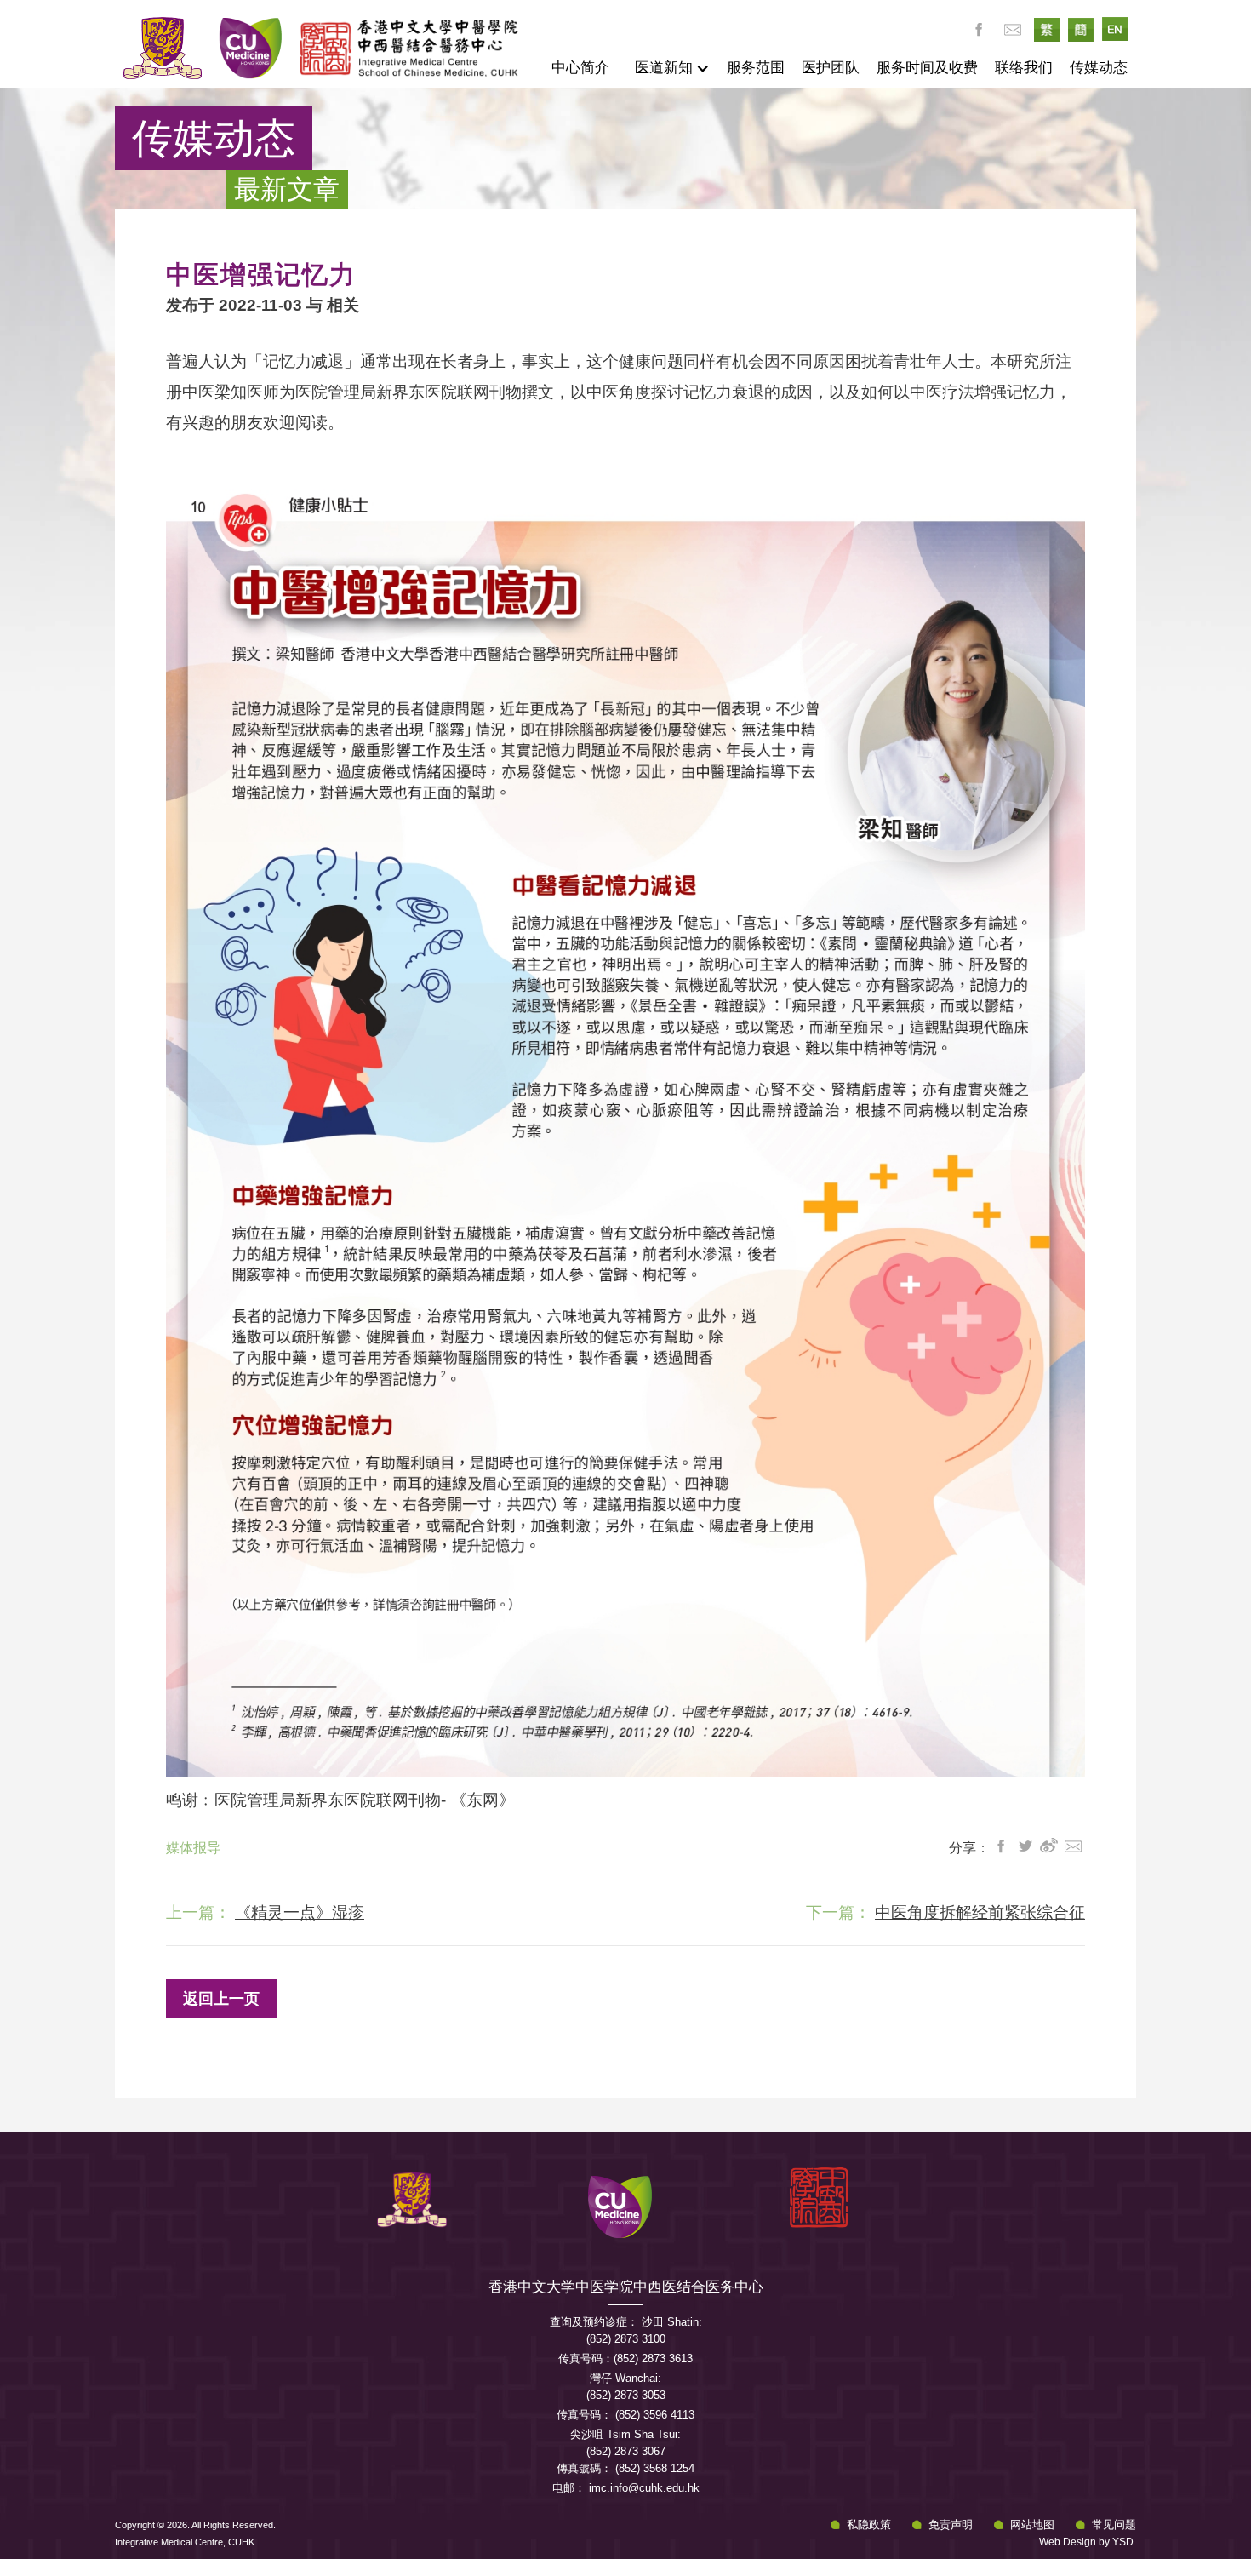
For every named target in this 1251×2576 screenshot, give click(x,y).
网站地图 (1032, 2524)
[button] (668, 68)
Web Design (1068, 2542)
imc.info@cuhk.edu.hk (644, 2488)
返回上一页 (221, 1999)
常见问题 (1114, 2524)
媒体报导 (193, 1848)
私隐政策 (869, 2524)
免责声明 (951, 2524)
